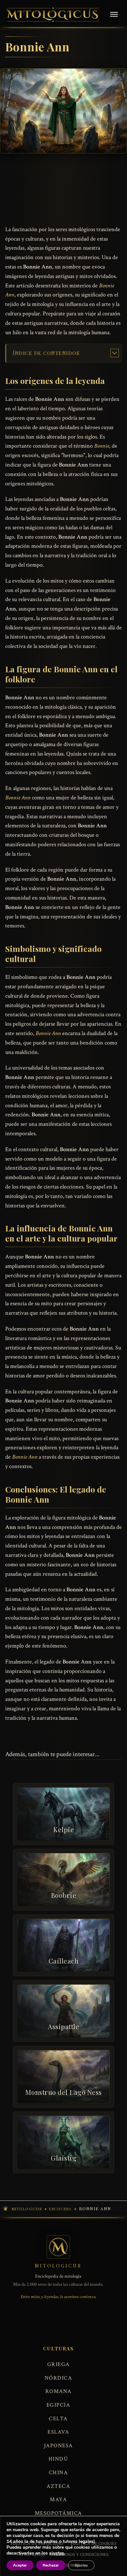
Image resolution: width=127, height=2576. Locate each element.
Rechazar (51, 2565)
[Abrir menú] (114, 15)
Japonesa (58, 2446)
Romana (58, 2391)
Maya (58, 2500)
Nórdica (58, 2378)
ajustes (57, 2553)
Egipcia (58, 2405)
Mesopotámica (58, 2513)
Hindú (58, 2459)
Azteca (58, 2486)
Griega (58, 2364)
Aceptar (20, 2565)
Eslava (58, 2432)
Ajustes (81, 2565)
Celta (58, 2419)
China (58, 2473)
